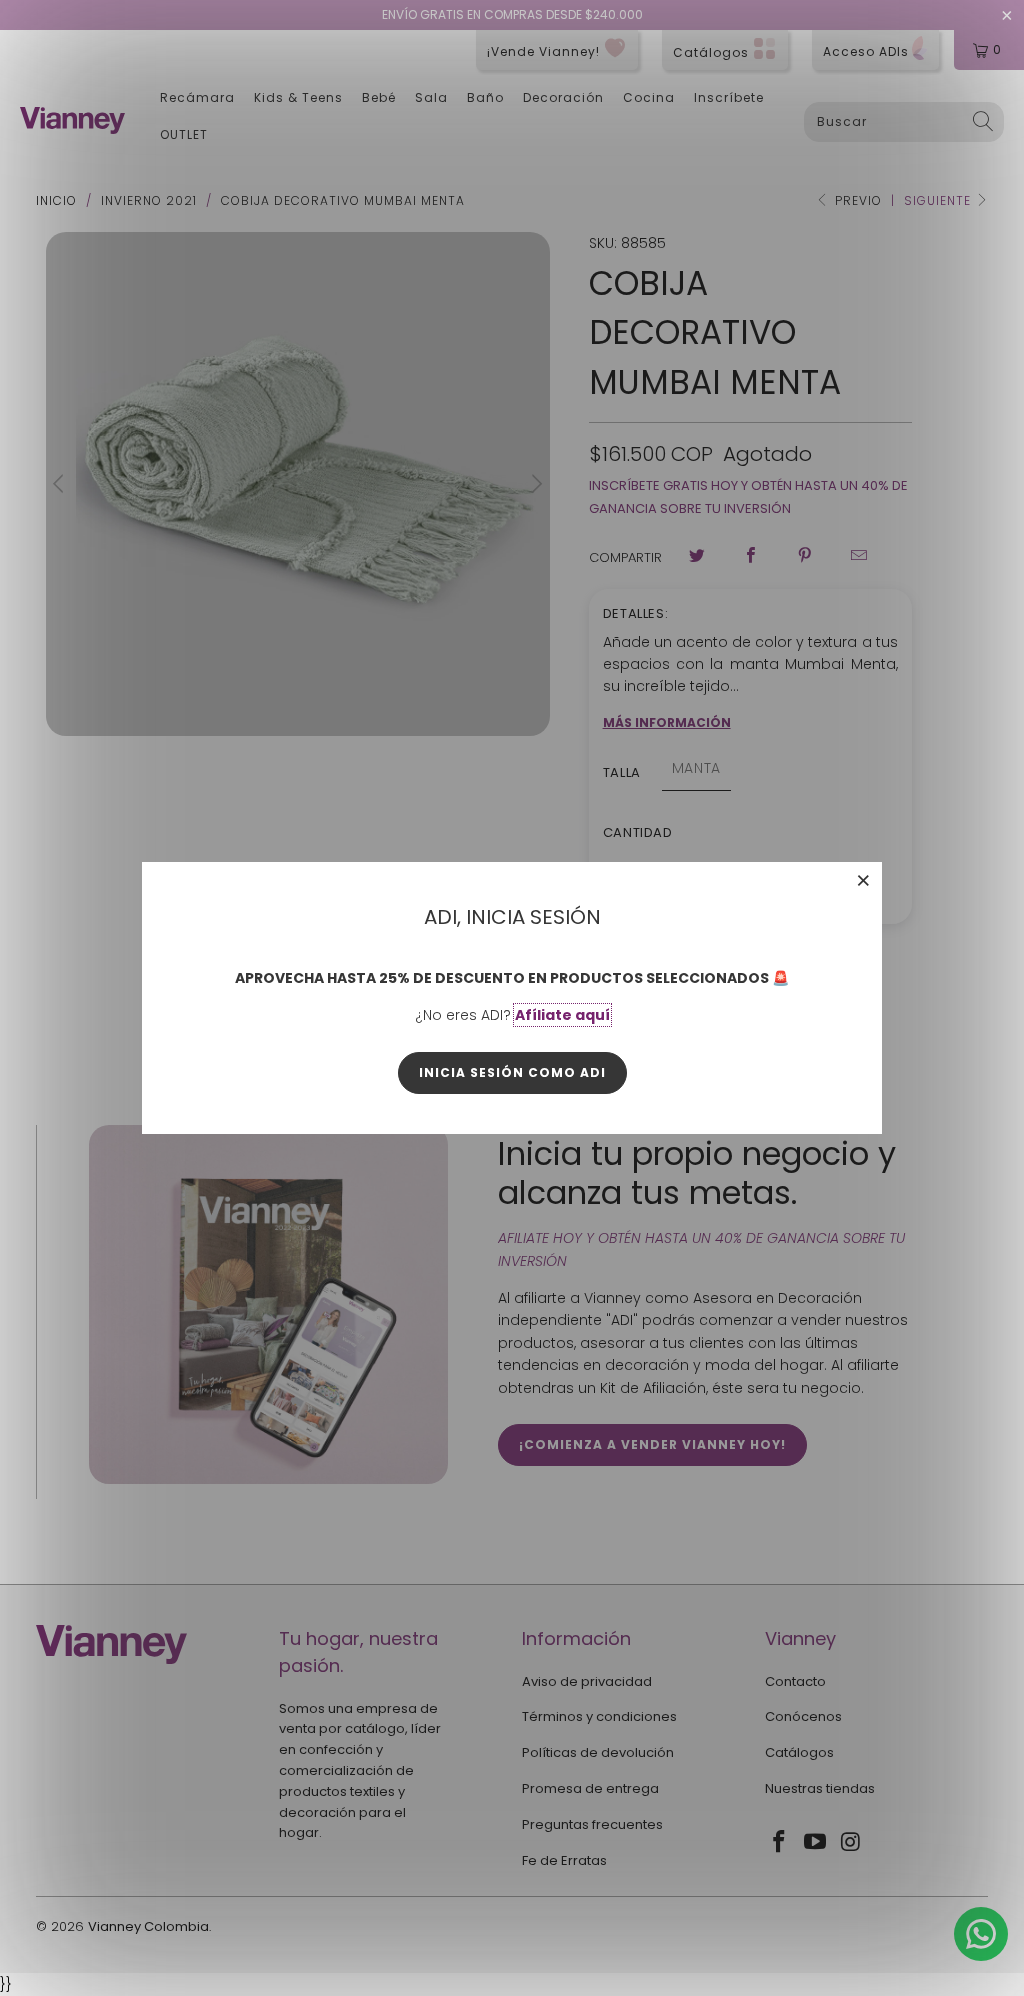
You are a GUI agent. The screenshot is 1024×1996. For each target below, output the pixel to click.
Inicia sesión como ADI (512, 1072)
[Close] (864, 880)
